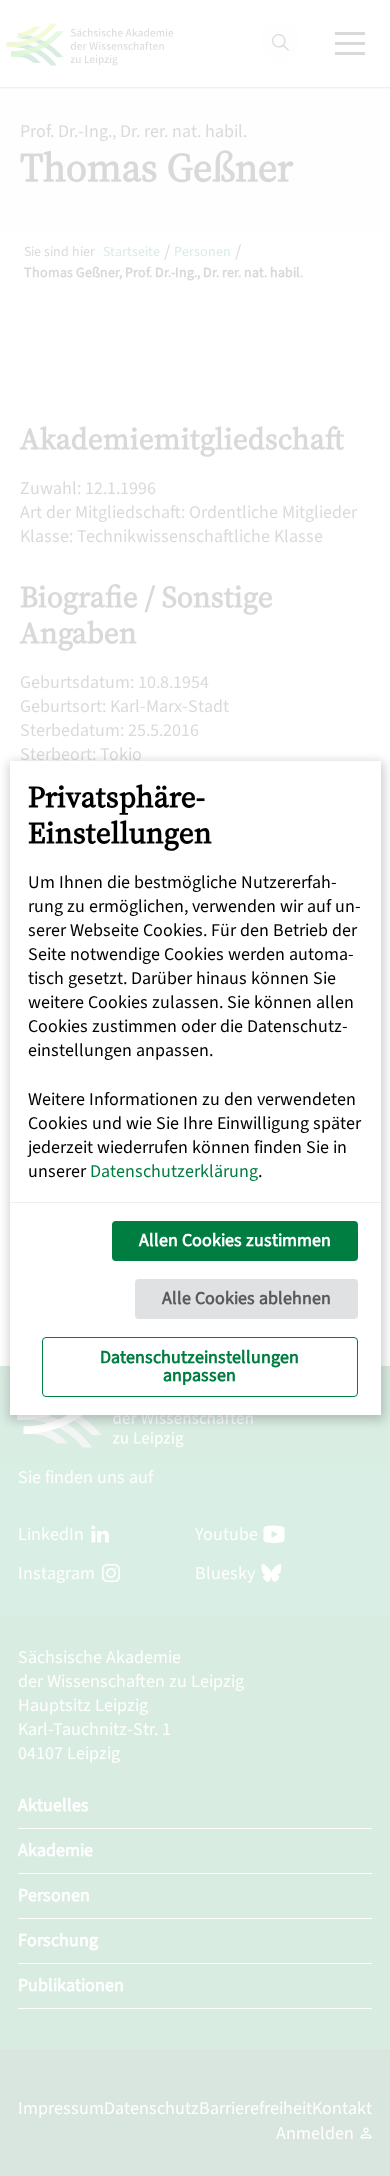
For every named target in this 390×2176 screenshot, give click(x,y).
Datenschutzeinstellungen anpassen (199, 1366)
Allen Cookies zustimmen (235, 1240)
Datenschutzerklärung (174, 1171)
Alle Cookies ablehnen (246, 1298)
